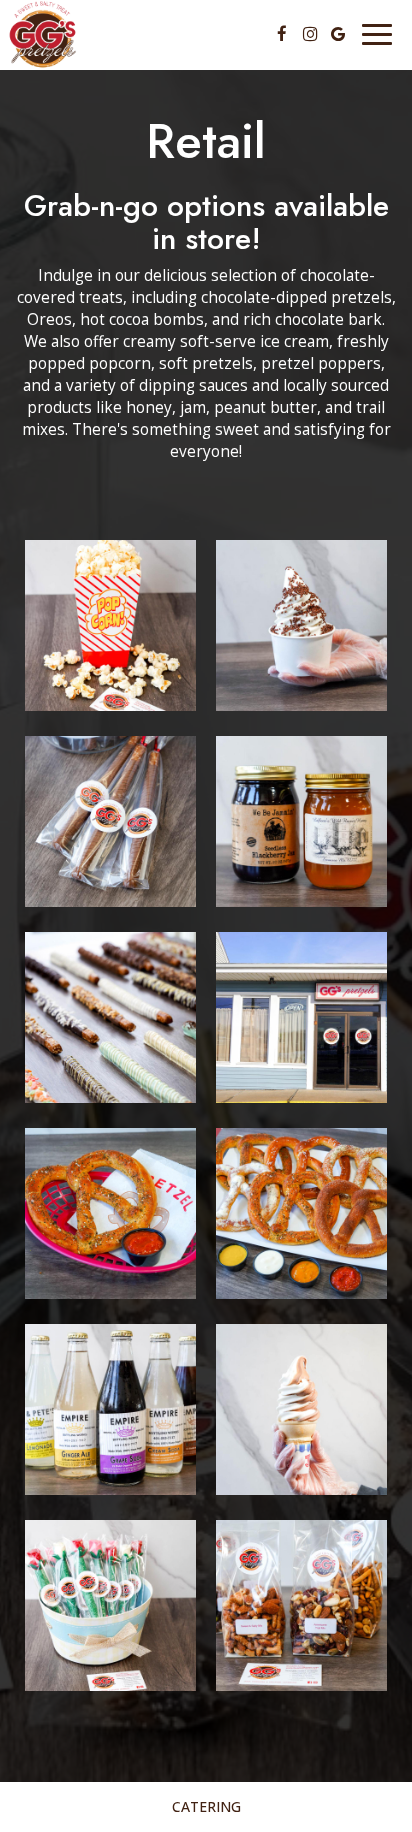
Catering (206, 1806)
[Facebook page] (282, 34)
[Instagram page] (310, 34)
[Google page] (338, 34)
